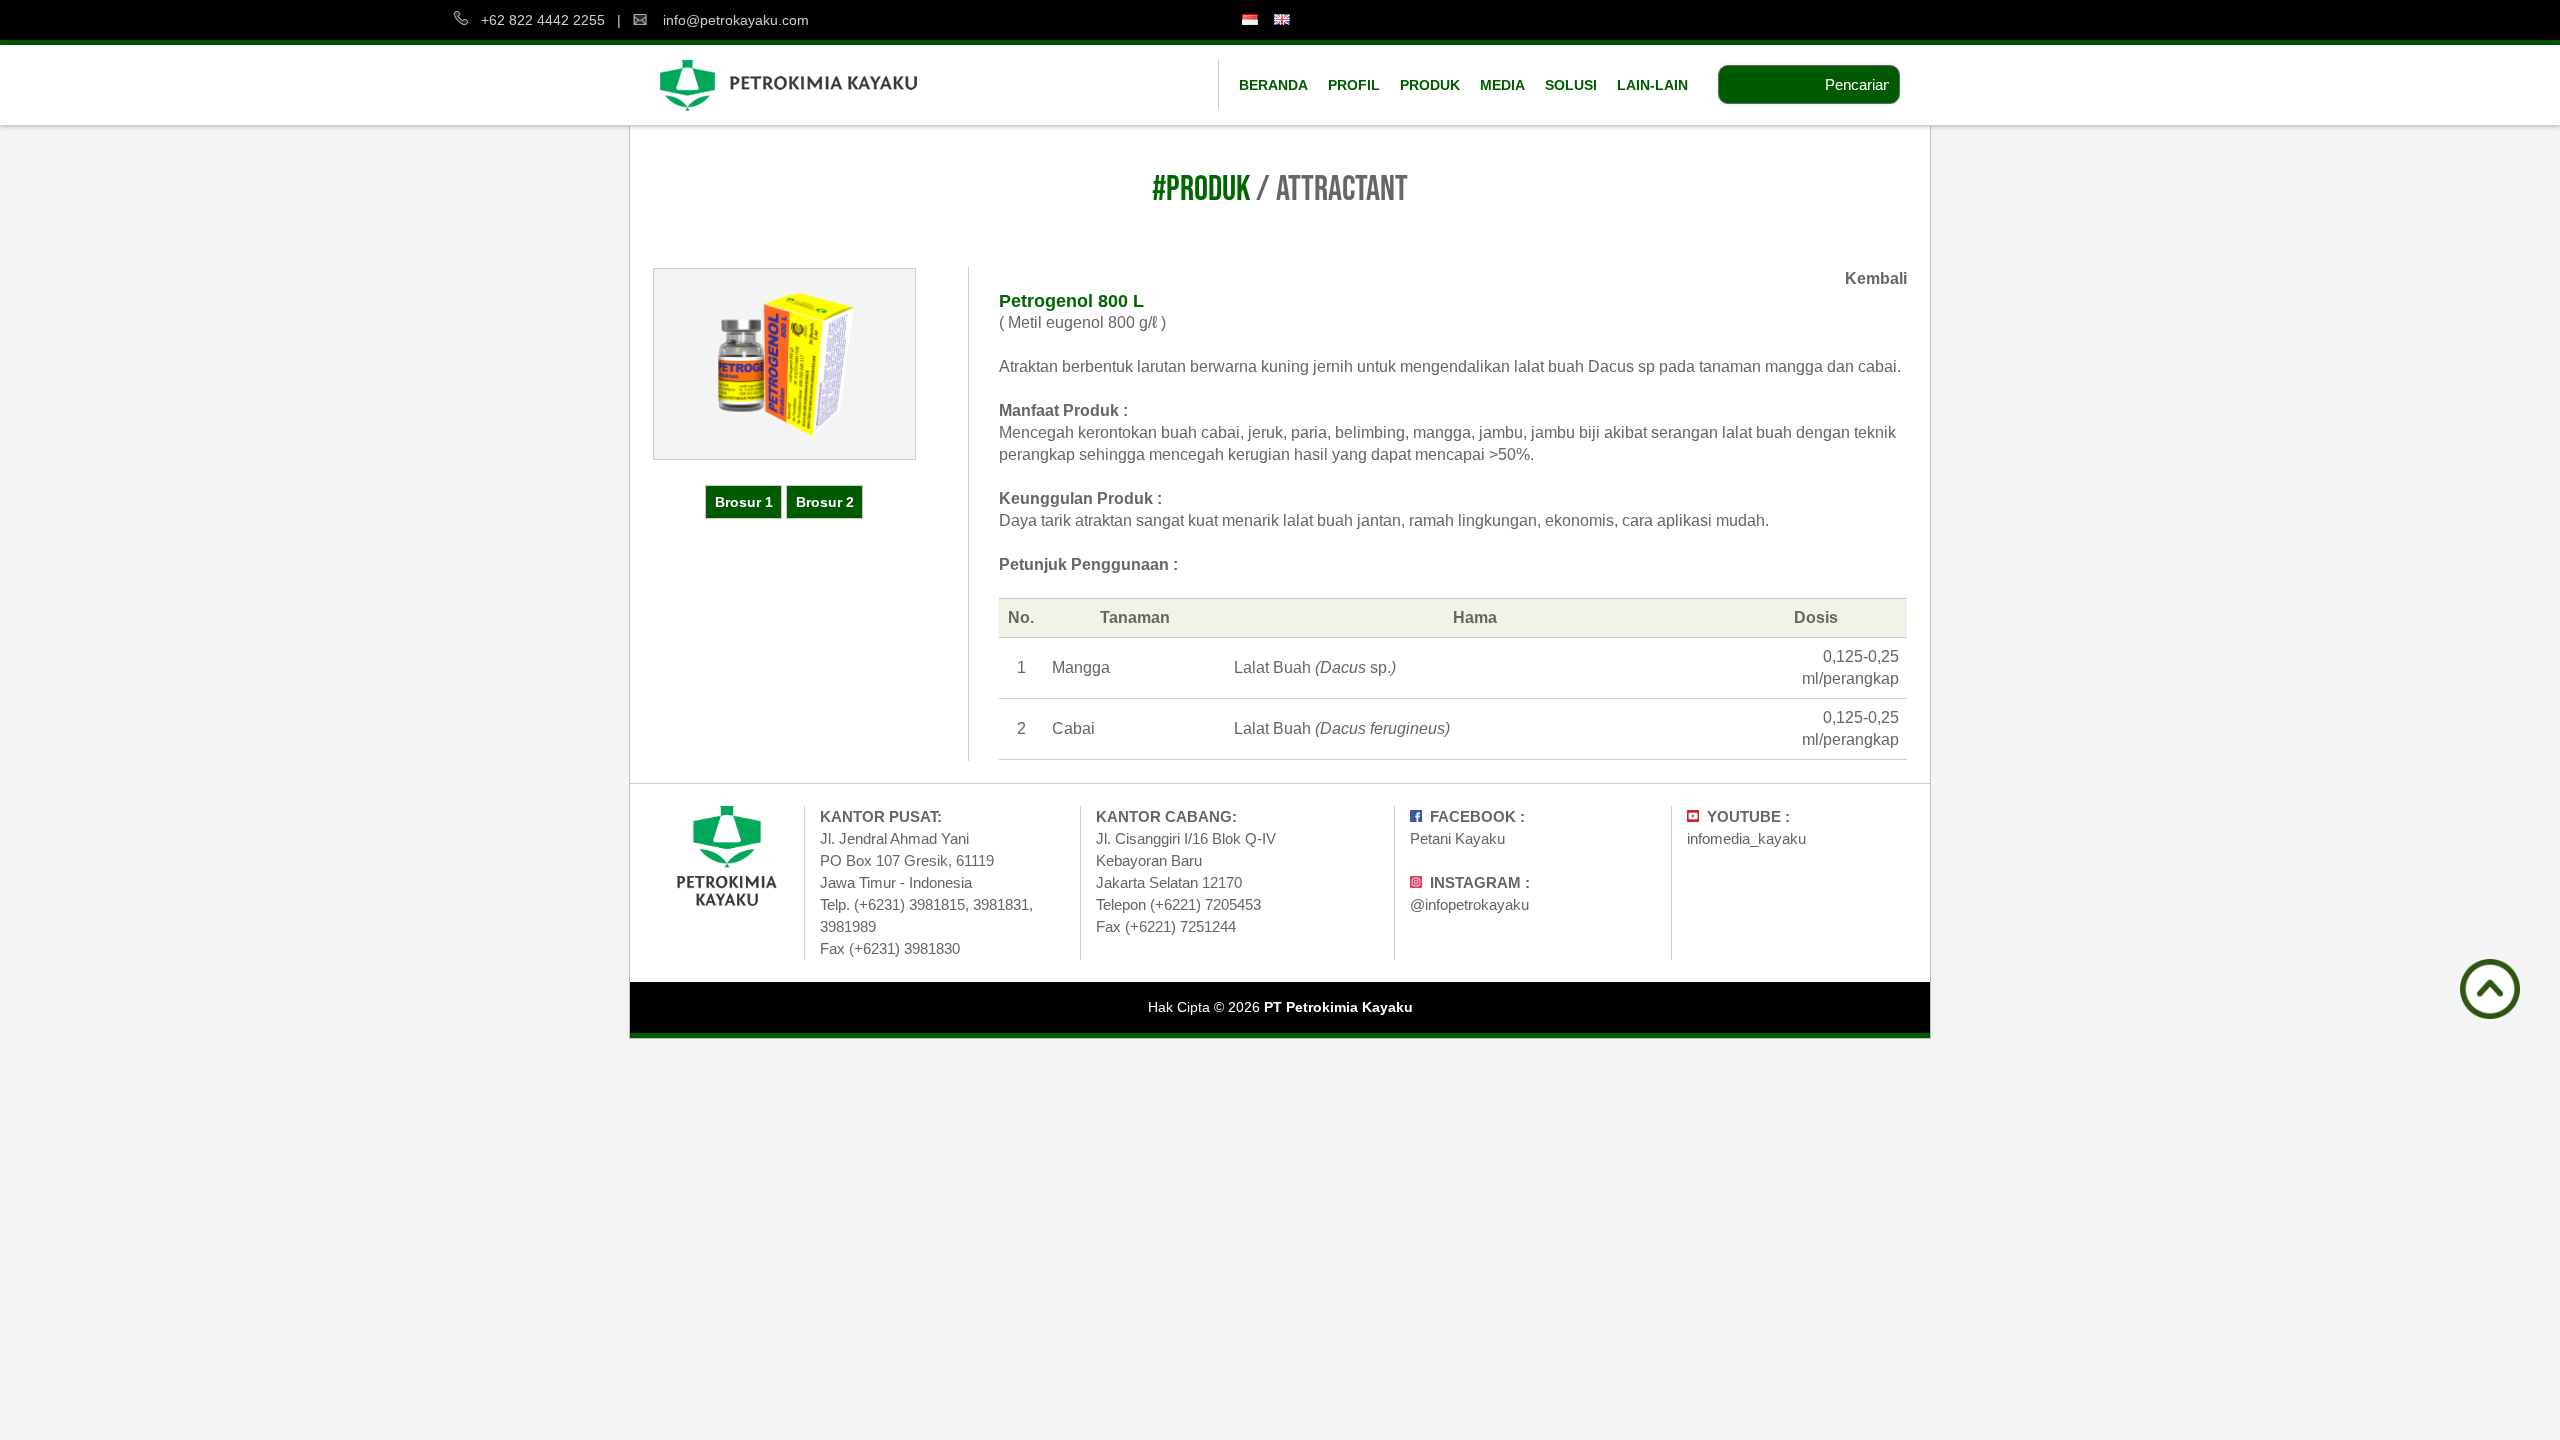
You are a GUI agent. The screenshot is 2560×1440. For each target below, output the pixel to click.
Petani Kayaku (1457, 838)
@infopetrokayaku (1469, 904)
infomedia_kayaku (1746, 838)
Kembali (1876, 278)
